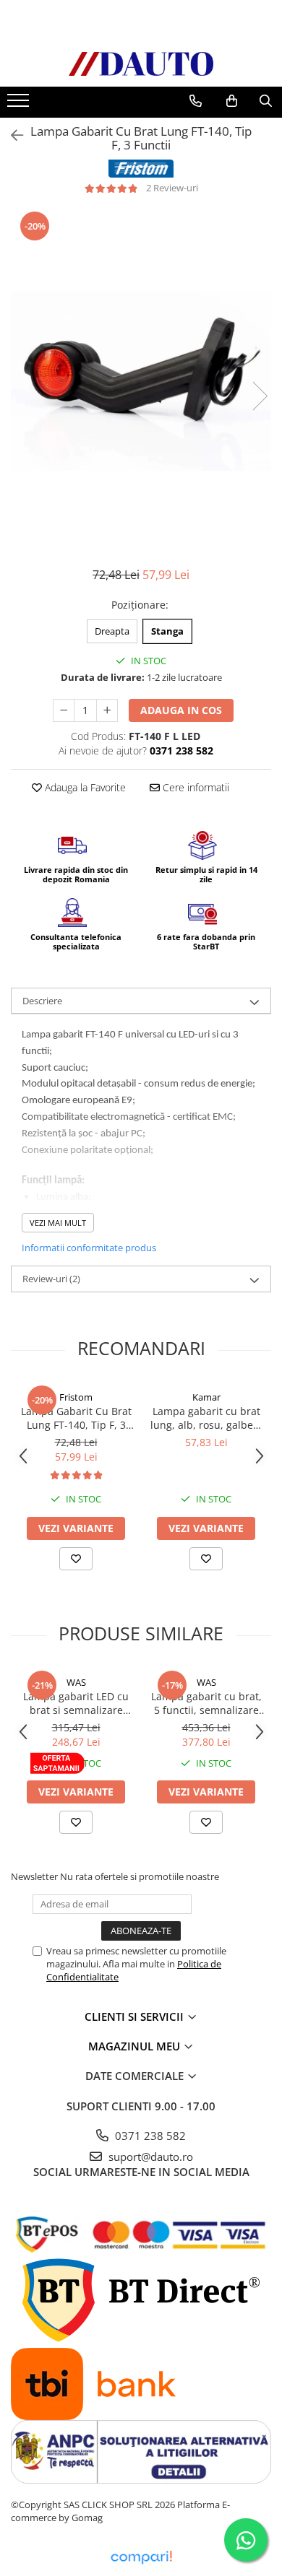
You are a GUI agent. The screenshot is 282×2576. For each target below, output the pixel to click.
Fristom (76, 1397)
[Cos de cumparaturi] (232, 101)
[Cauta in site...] (266, 101)
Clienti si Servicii (136, 2016)
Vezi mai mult (58, 1223)
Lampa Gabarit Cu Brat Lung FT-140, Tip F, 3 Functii (76, 1418)
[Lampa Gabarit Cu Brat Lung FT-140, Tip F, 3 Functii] (141, 381)
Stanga (167, 631)
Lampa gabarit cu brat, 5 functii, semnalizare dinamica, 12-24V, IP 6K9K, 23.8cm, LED (206, 1703)
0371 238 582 (149, 2136)
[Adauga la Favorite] (76, 1559)
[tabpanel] (141, 381)
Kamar (206, 1397)
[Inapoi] (11, 135)
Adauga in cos (181, 710)
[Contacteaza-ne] (196, 101)
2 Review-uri (172, 188)
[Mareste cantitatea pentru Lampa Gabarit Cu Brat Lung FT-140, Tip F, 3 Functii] (107, 710)
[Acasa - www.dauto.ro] (141, 64)
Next (260, 396)
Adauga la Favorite (84, 787)
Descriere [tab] (42, 1001)
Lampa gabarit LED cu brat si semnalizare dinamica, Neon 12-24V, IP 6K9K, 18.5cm (76, 1703)
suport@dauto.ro (149, 2157)
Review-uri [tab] (51, 1279)
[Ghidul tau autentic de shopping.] (141, 2558)
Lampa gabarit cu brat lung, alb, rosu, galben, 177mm (206, 1418)
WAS (76, 1682)
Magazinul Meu (136, 2046)
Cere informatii (195, 787)
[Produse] (20, 105)
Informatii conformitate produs (89, 1248)
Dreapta (112, 631)
